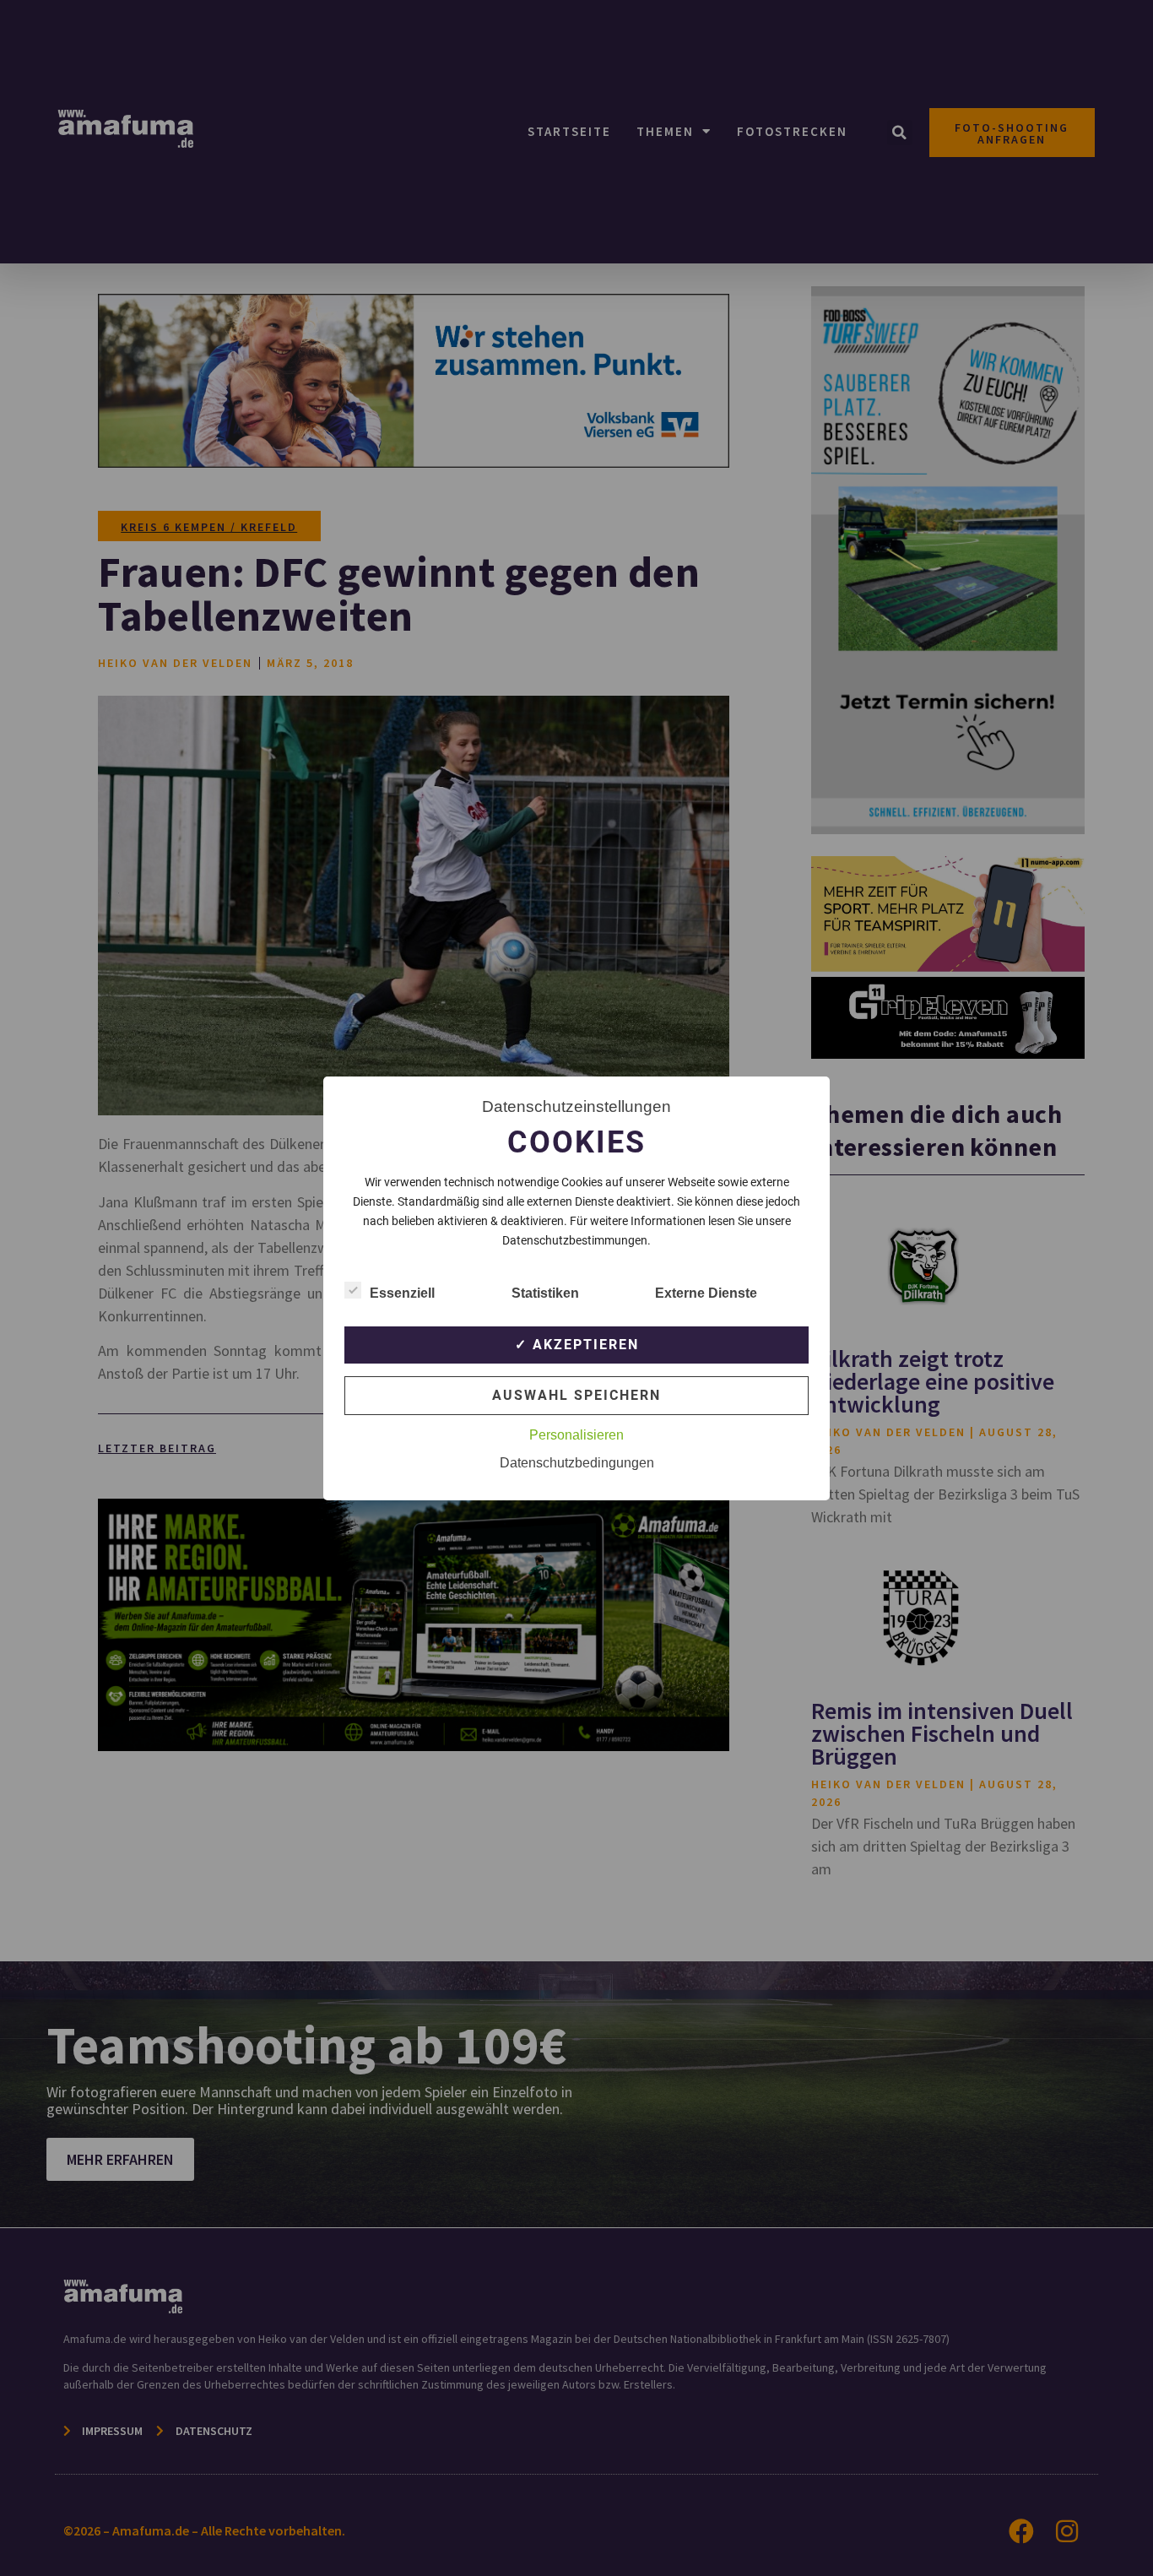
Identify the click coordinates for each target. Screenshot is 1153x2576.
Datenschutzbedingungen (577, 1463)
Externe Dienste (706, 1293)
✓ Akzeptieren (577, 1345)
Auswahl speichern (576, 1395)
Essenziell (402, 1293)
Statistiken (545, 1293)
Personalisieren (576, 1435)
